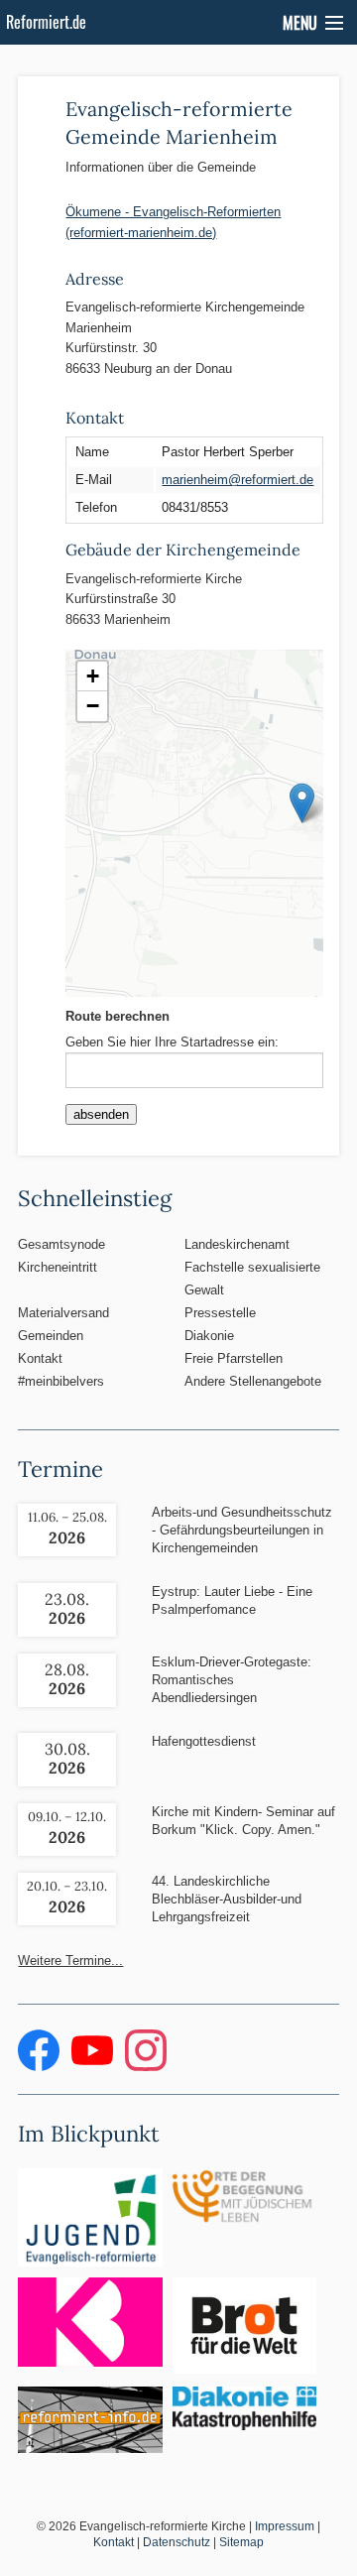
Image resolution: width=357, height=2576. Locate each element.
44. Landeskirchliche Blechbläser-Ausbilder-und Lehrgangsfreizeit (227, 1899)
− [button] (93, 706)
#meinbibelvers (61, 1381)
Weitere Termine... (70, 1961)
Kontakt (40, 1358)
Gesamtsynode (61, 1244)
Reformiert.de (46, 22)
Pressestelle (220, 1313)
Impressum (285, 2526)
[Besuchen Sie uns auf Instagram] (146, 2067)
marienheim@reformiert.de (238, 480)
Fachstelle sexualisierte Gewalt (252, 1279)
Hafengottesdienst (204, 1741)
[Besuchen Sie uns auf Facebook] (41, 2067)
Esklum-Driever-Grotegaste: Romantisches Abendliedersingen (232, 1680)
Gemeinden (51, 1336)
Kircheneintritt (58, 1267)
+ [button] (93, 676)
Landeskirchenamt (237, 1244)
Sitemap (241, 2542)
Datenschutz (177, 2542)
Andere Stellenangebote (253, 1381)
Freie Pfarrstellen (234, 1358)
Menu (300, 23)
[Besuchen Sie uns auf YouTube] (94, 2067)
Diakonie (209, 1336)
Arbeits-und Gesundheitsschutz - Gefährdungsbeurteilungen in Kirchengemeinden (242, 1530)
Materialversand (63, 1313)
